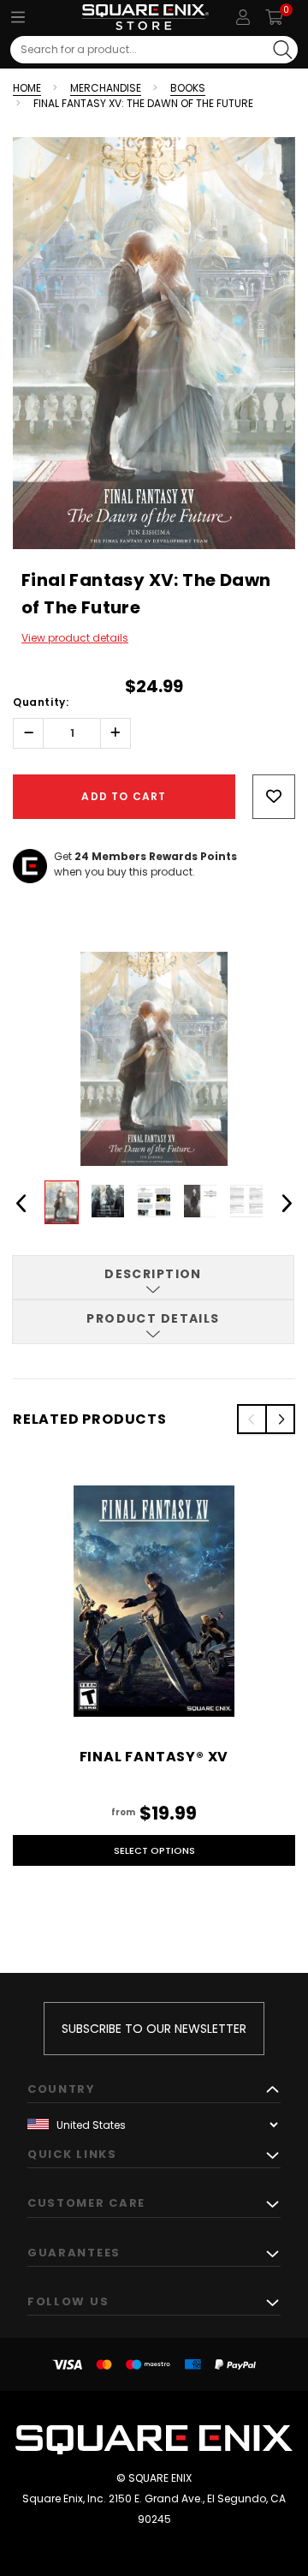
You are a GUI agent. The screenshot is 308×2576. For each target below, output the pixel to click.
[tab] (153, 1277)
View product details (75, 638)
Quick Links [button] (72, 2154)
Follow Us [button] (68, 2301)
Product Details (153, 1318)
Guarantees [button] (74, 2253)
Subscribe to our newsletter (154, 2029)
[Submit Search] (283, 50)
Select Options (154, 1850)
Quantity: (41, 702)
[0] (274, 17)
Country (62, 2089)
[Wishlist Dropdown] (274, 797)
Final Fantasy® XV (154, 1757)
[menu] (18, 17)
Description (153, 1274)
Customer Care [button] (86, 2203)
